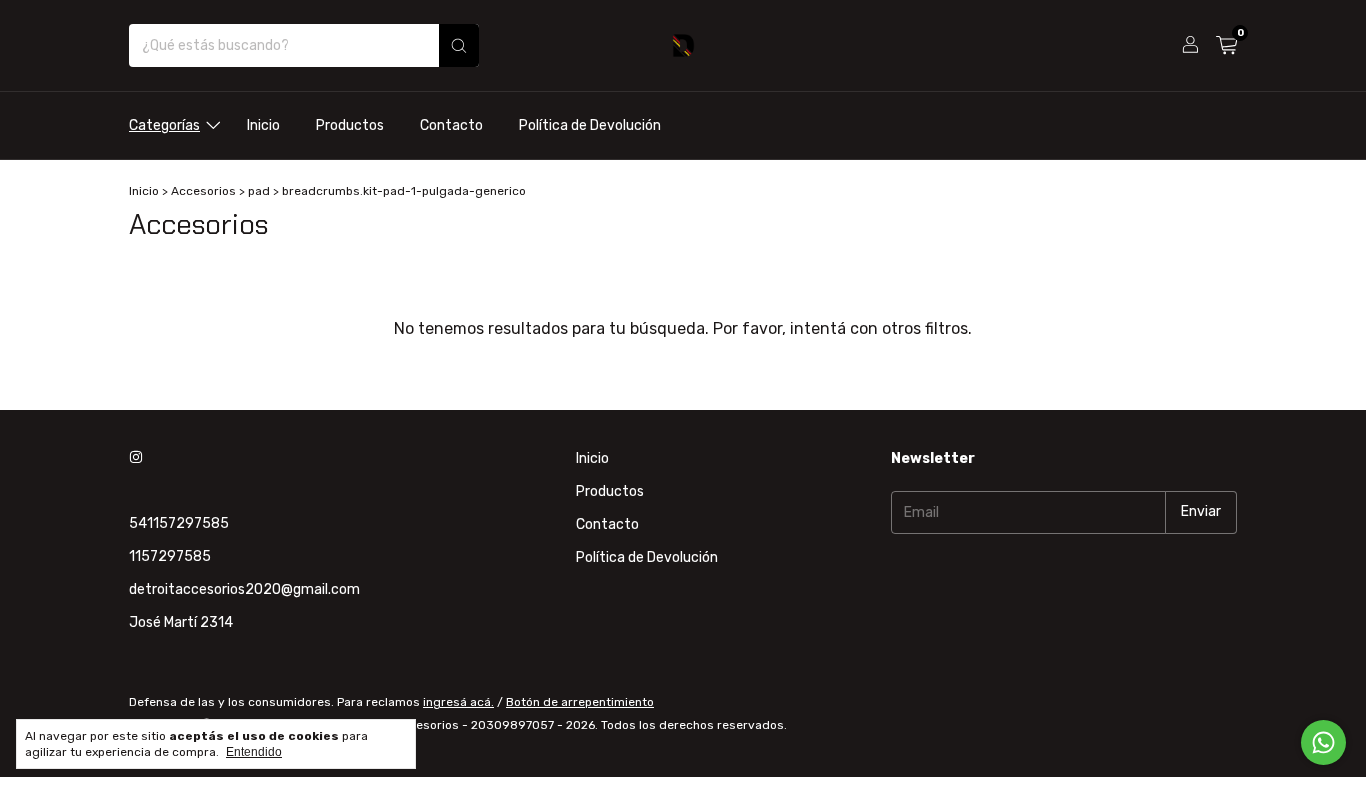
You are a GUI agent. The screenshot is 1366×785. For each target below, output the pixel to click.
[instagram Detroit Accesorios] (136, 458)
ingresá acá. (458, 702)
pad (259, 191)
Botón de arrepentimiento (580, 702)
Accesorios (203, 191)
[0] (1226, 46)
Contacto (451, 125)
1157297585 (170, 556)
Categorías (164, 125)
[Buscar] (459, 45)
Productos (350, 125)
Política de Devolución (590, 125)
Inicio (263, 125)
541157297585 (179, 523)
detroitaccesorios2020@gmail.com (244, 589)
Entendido (254, 752)
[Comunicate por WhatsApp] (1323, 742)
